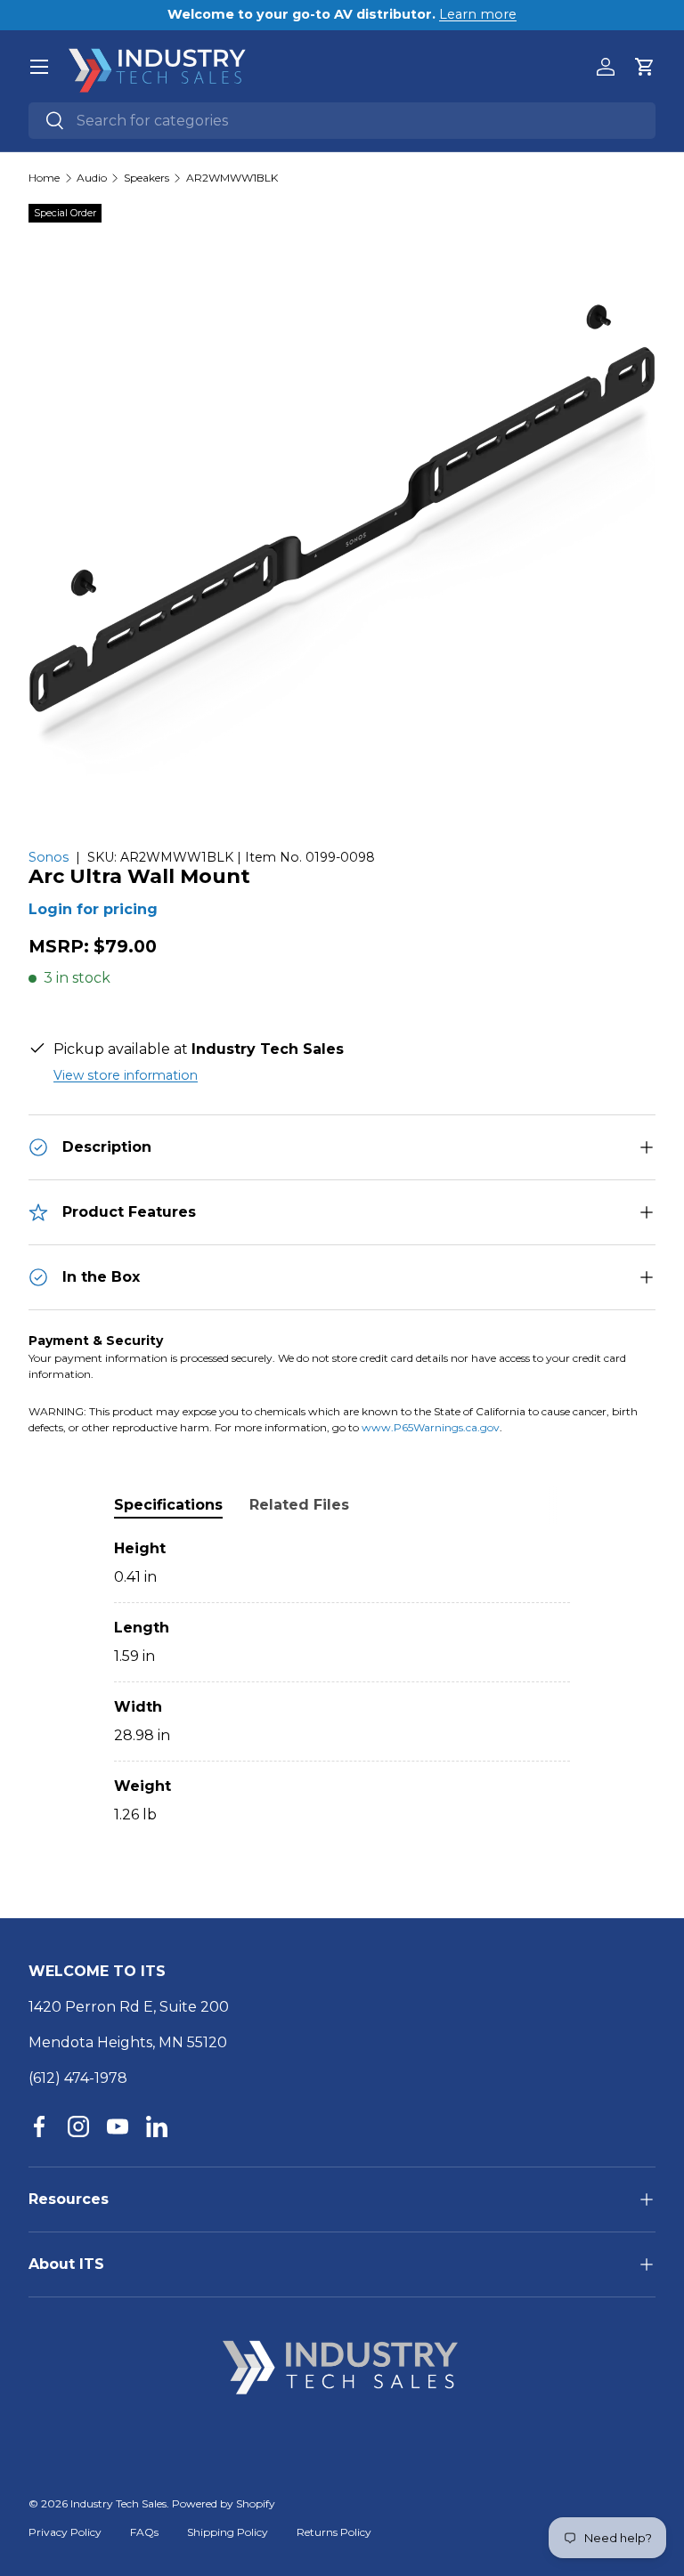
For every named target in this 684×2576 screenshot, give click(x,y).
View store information (126, 1075)
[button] (645, 67)
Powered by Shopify (224, 2503)
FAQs (144, 2532)
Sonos (49, 857)
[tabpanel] (342, 1682)
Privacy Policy (65, 2532)
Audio (92, 178)
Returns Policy (334, 2532)
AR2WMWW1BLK (232, 178)
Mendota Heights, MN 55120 (128, 2042)
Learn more (478, 14)
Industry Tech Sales (118, 2503)
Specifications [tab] (168, 1505)
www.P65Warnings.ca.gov (431, 1427)
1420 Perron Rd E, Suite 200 (129, 2007)
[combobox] (342, 121)
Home (44, 178)
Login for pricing (93, 909)
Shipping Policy (228, 2532)
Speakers (147, 178)
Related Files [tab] (299, 1505)
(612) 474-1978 (78, 2078)
